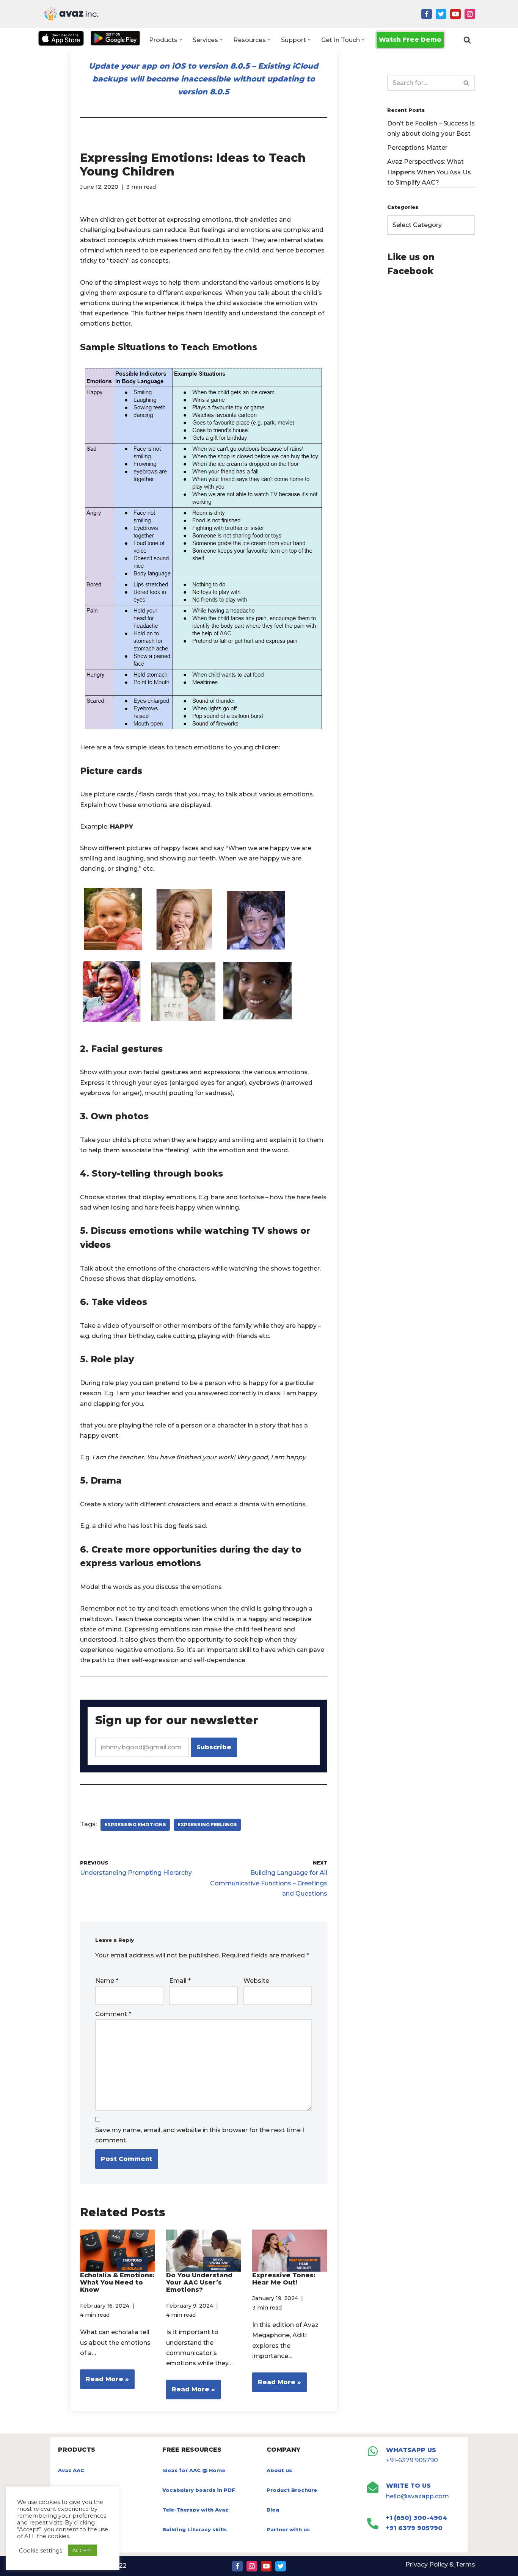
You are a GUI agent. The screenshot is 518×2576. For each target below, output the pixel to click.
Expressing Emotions (135, 1825)
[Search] (467, 40)
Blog (273, 2510)
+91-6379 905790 (412, 2460)
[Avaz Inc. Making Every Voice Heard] (71, 14)
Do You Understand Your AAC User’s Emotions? (199, 2282)
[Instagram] (470, 14)
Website (256, 1981)
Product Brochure (292, 2490)
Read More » (104, 2382)
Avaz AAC (71, 2470)
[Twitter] (441, 14)
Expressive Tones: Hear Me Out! (284, 2279)
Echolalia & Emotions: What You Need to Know (117, 2282)
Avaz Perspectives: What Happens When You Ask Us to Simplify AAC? (429, 172)
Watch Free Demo (410, 40)
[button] (181, 40)
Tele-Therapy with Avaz (195, 2510)
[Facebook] (427, 14)
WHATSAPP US (411, 2450)
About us (279, 2470)
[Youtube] (455, 14)
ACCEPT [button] (82, 2550)
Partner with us (288, 2529)
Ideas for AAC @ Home (194, 2470)
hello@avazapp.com (418, 2496)
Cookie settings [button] (41, 2551)
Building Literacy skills (195, 2529)
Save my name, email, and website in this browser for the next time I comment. (200, 2135)
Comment (113, 2014)
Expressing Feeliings (207, 1825)
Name (107, 1981)
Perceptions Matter (417, 148)
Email (180, 1981)
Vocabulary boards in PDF (199, 2490)
